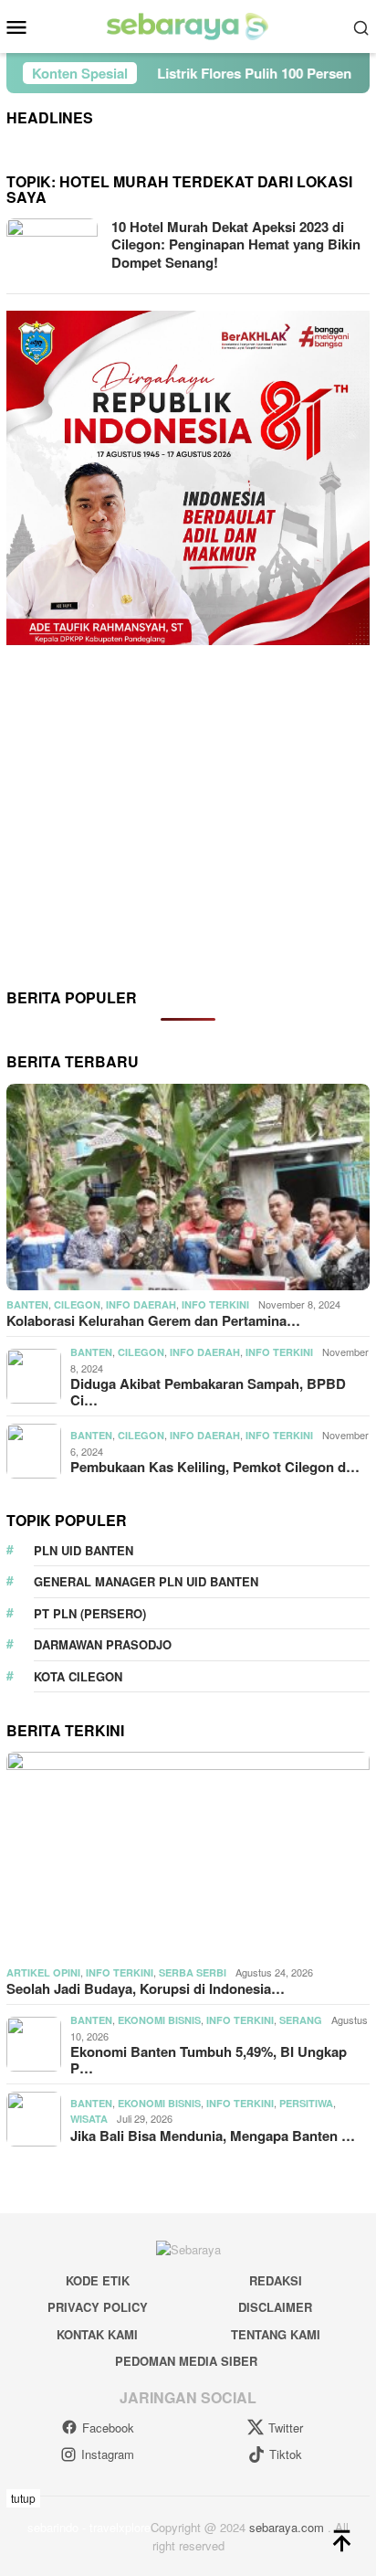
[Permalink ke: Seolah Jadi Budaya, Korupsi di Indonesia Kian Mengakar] (188, 1855)
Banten (27, 1304)
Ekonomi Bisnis (159, 2020)
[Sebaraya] (188, 25)
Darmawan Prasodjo (103, 1644)
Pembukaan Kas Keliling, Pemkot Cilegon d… (215, 1467)
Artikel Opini (43, 1972)
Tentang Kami (276, 2334)
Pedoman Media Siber (186, 2361)
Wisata (89, 2119)
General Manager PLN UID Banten (146, 1581)
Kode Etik (98, 2280)
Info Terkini (215, 1304)
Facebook (108, 2428)
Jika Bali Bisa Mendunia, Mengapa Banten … (213, 2136)
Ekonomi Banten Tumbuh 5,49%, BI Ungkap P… (209, 2060)
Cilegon (77, 1304)
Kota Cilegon (78, 1676)
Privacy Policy (98, 2307)
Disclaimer (275, 2307)
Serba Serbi (193, 1972)
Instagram (108, 2454)
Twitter (286, 2428)
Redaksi (276, 2280)
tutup (23, 2498)
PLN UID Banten (84, 1550)
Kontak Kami (97, 2334)
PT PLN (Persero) (90, 1613)
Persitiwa (306, 2103)
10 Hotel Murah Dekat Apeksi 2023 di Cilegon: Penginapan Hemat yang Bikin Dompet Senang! (236, 244)
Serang (301, 2020)
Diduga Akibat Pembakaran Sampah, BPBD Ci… (208, 1392)
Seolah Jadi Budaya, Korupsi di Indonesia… (146, 1988)
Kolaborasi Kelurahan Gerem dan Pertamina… (153, 1320)
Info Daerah (141, 1304)
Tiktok (286, 2454)
